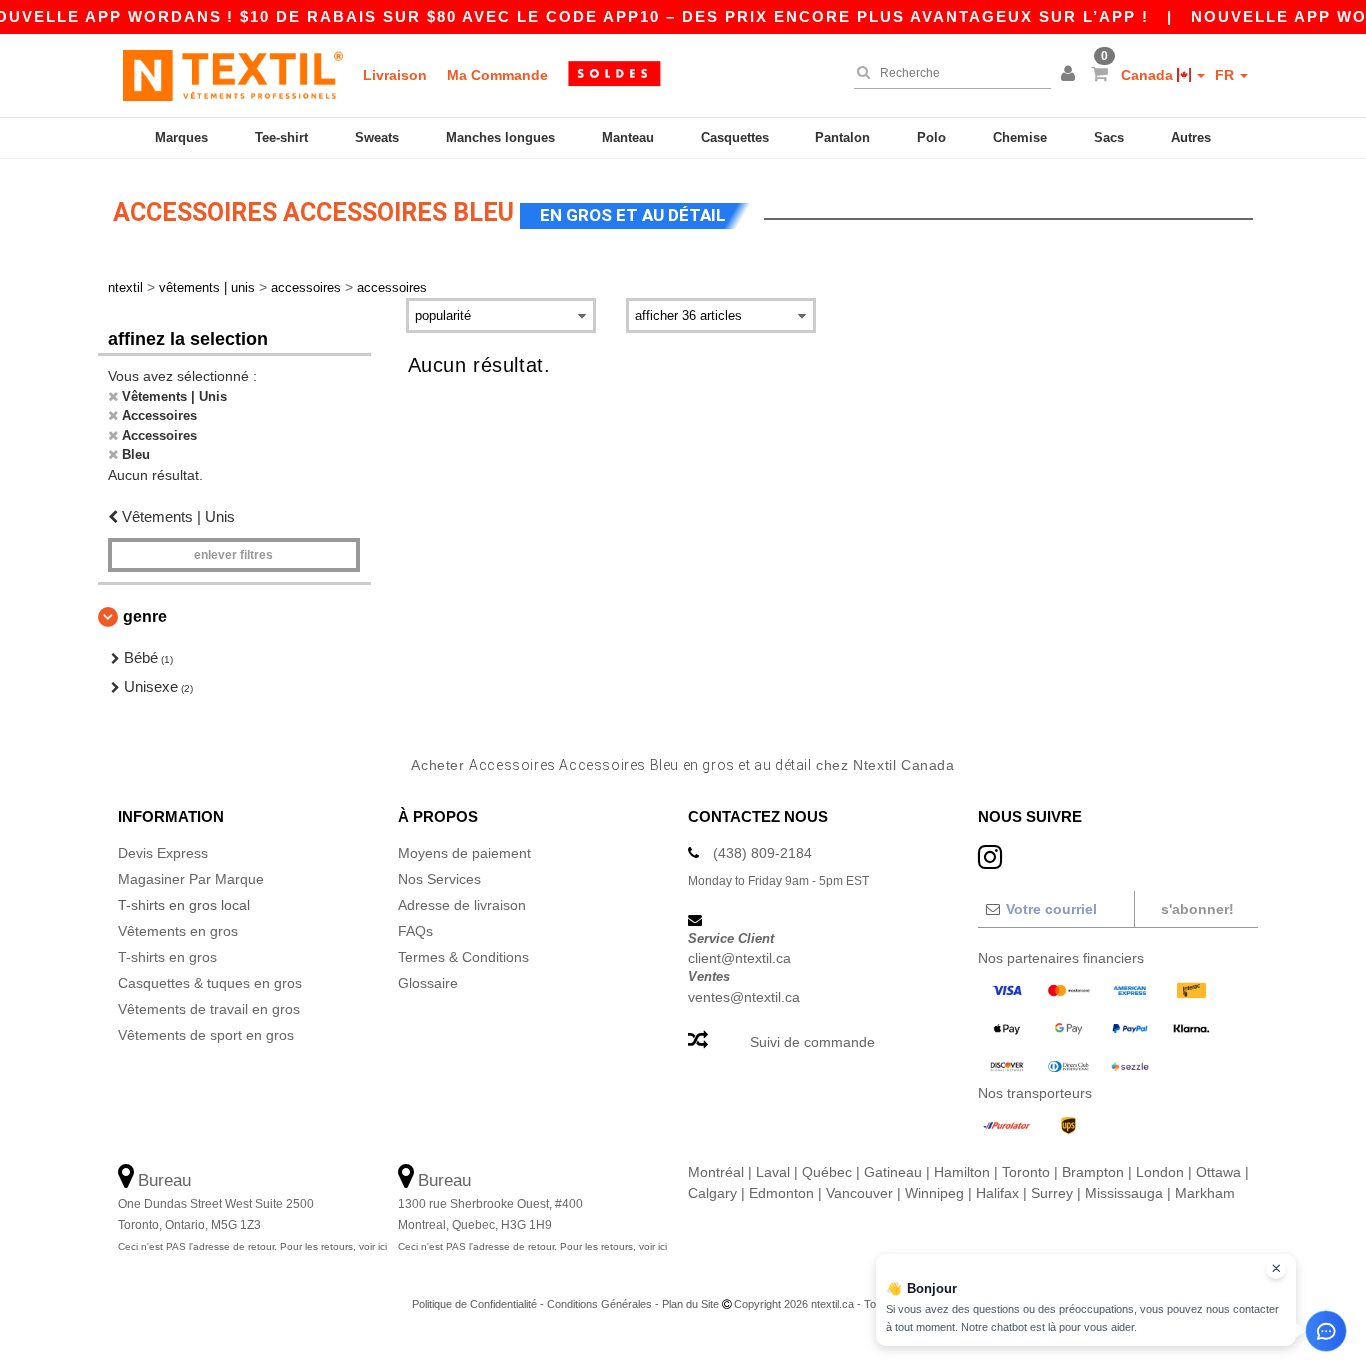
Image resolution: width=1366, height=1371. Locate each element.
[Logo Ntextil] (233, 75)
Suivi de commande (812, 1042)
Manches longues (500, 137)
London (1160, 1172)
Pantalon (842, 137)
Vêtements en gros (178, 931)
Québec (827, 1172)
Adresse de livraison (462, 905)
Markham (1205, 1193)
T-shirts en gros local (184, 905)
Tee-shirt (281, 137)
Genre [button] (145, 616)
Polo (931, 137)
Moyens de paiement (464, 853)
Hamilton (962, 1172)
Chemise (1020, 137)
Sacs (1109, 137)
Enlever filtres (233, 555)
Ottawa (1218, 1172)
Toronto (1026, 1172)
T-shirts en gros (167, 957)
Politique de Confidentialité (474, 1304)
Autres (1191, 137)
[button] (1071, 75)
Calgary (712, 1193)
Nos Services (439, 879)
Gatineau (893, 1172)
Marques (181, 137)
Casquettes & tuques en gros (210, 983)
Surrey (1052, 1193)
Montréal (716, 1172)
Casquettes (735, 137)
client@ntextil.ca (739, 958)
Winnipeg (934, 1193)
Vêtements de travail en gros (209, 1009)
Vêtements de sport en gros (206, 1035)
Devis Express (163, 853)
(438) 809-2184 (762, 853)
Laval (773, 1172)
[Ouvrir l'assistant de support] (1326, 1331)
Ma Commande (497, 75)
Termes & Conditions (463, 957)
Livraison (395, 75)
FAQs (415, 931)
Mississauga (1124, 1193)
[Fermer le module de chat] (1276, 1269)
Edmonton (781, 1193)
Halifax (997, 1193)
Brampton (1093, 1172)
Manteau (628, 137)
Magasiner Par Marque (191, 879)
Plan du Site (690, 1304)
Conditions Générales (599, 1304)
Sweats (377, 137)
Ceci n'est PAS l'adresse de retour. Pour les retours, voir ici (252, 1246)
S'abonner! (1197, 909)
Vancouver (859, 1193)
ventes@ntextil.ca (744, 997)
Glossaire (428, 983)
